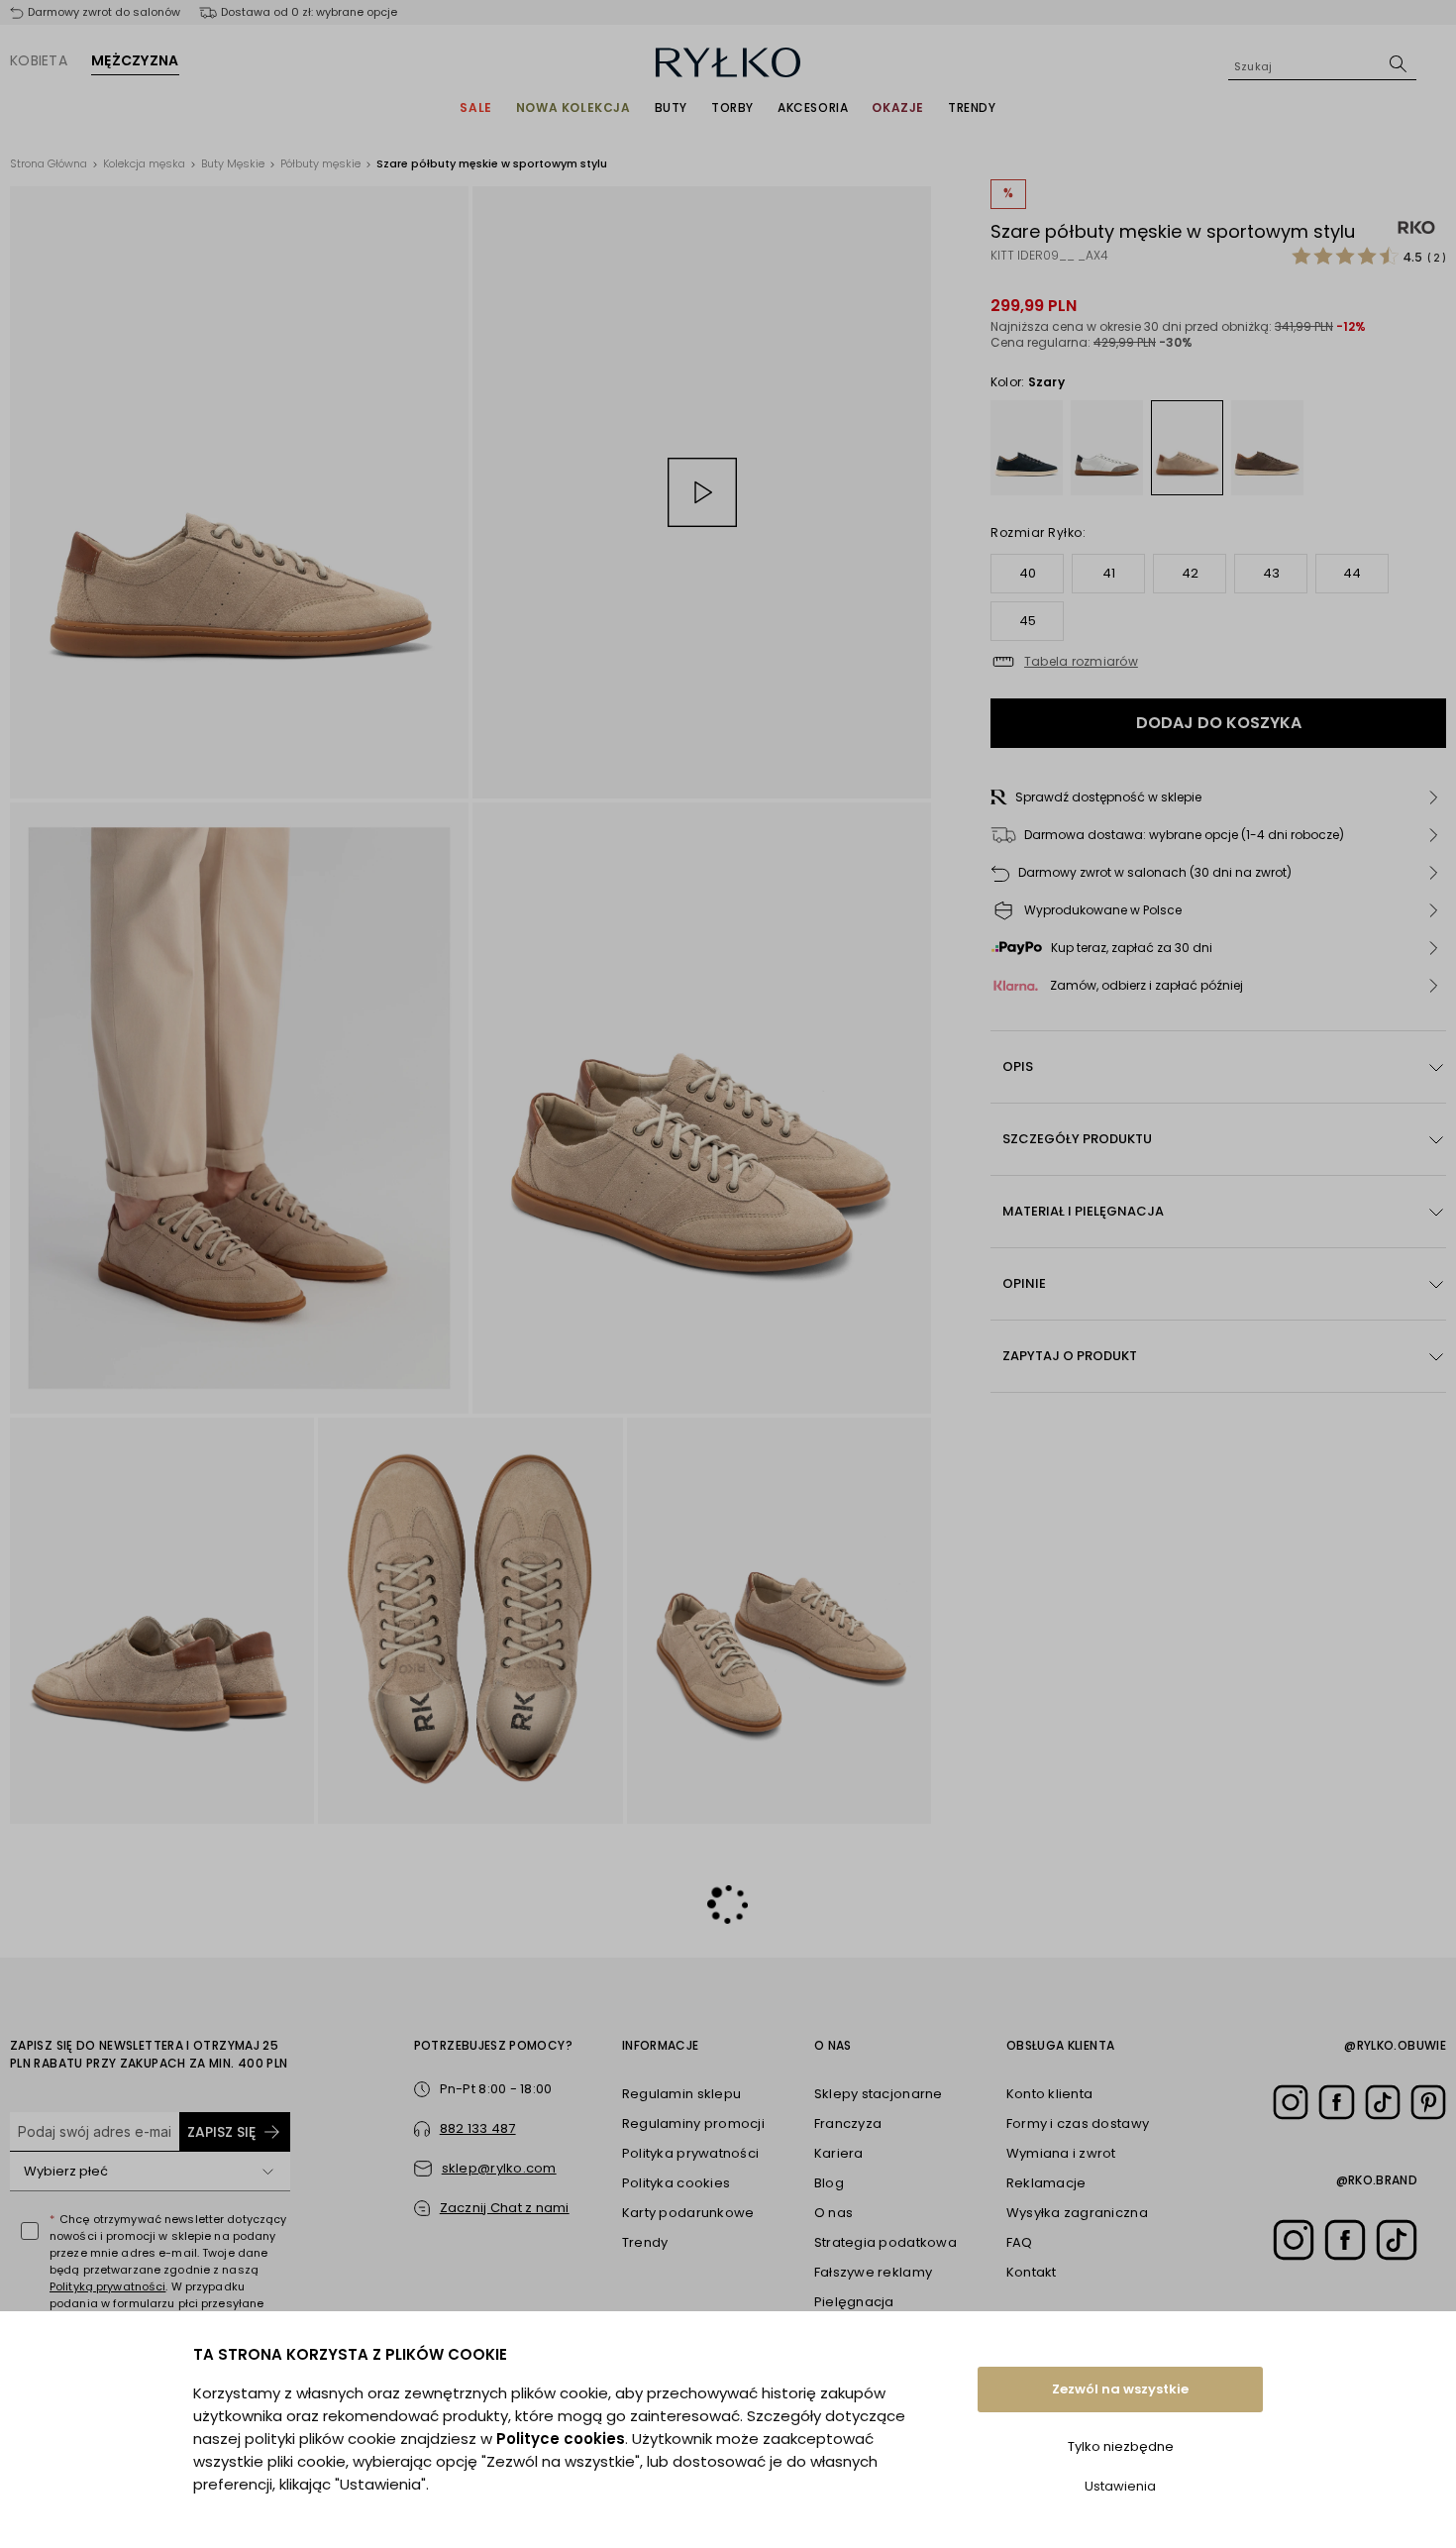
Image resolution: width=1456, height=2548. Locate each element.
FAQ (1020, 2242)
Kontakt (1032, 2272)
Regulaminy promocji (693, 2123)
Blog (829, 2183)
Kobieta (39, 60)
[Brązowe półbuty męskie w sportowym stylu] (1267, 448)
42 (1190, 573)
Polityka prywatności (690, 2153)
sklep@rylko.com (499, 2168)
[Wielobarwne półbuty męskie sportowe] (1107, 448)
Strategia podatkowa (885, 2242)
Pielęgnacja (854, 2302)
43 (1271, 573)
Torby (732, 107)
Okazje (898, 107)
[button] (1218, 797)
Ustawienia (1120, 2486)
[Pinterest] (1428, 2102)
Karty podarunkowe (688, 2213)
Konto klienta (1049, 2094)
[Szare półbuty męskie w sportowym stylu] (1187, 447)
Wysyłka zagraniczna (1077, 2213)
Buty (671, 107)
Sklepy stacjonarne (879, 2094)
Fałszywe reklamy (873, 2272)
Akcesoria (813, 107)
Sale (475, 107)
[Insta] (1291, 2102)
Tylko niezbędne (1121, 2446)
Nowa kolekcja (573, 107)
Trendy (645, 2242)
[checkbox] (30, 2231)
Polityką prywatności (107, 2286)
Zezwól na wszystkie (1120, 2389)
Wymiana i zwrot (1061, 2153)
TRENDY (972, 107)
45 (1028, 621)
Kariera (839, 2153)
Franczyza (848, 2123)
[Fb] (1336, 2102)
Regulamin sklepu (681, 2094)
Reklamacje (1046, 2183)
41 (1109, 573)
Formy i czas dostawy (1078, 2123)
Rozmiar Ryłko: (1038, 532)
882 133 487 (478, 2128)
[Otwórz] (268, 2172)
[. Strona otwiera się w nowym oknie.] (239, 492)
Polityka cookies (676, 2183)
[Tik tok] (1383, 2102)
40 (1028, 573)
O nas (833, 2213)
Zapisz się (221, 2132)
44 (1352, 573)
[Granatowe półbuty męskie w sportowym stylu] (1027, 448)
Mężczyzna (135, 60)
